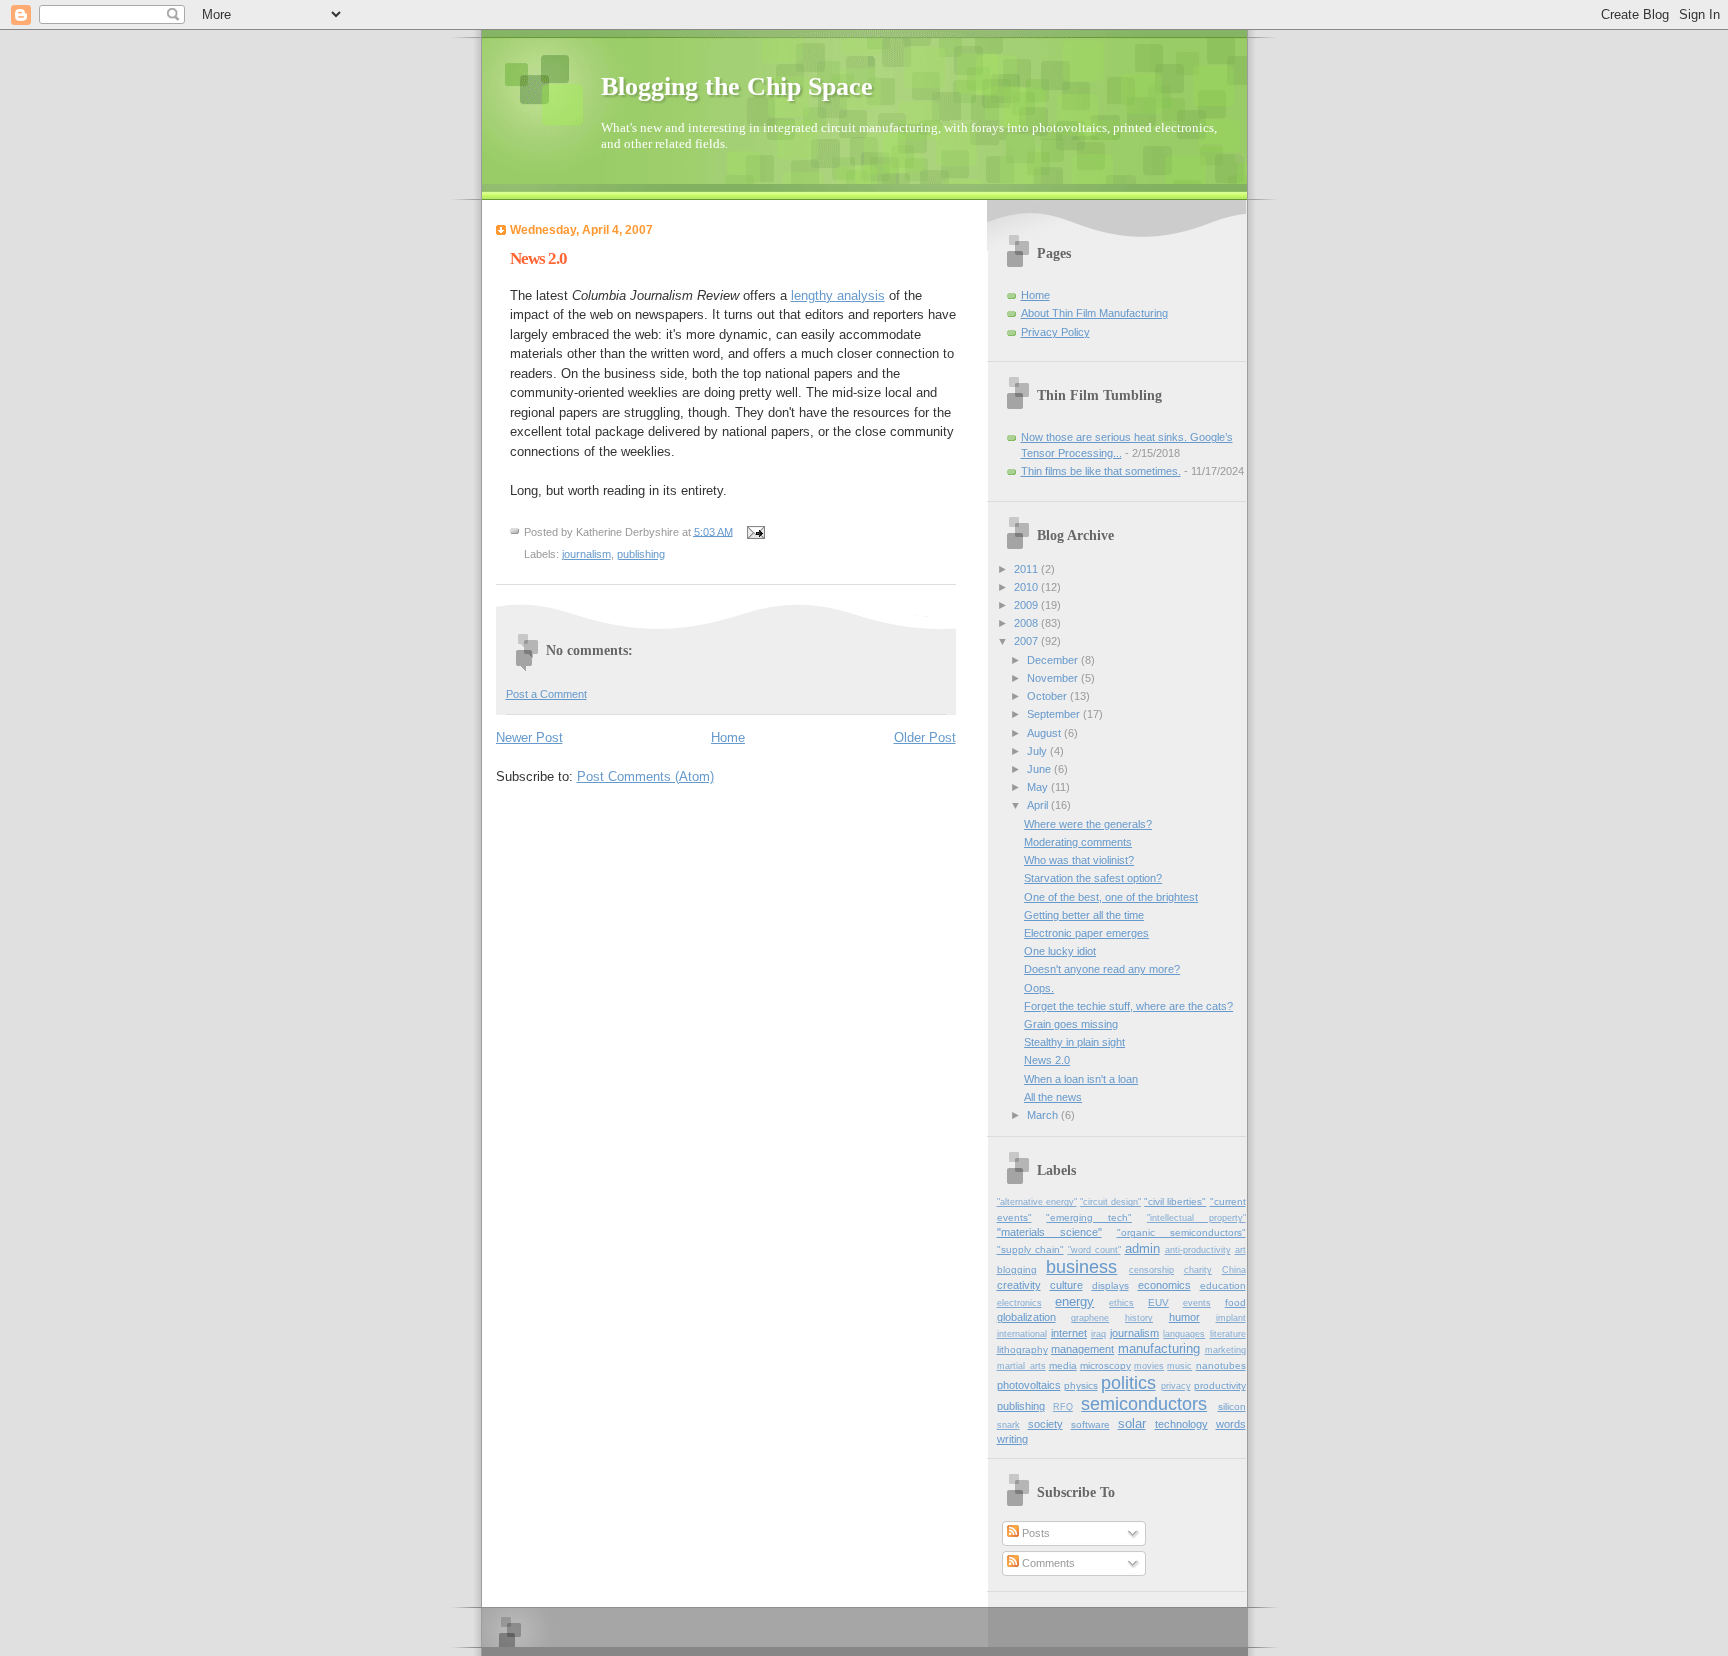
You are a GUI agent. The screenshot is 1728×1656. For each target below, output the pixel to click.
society (1045, 1424)
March (1044, 1115)
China (1234, 1270)
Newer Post (529, 737)
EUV (1158, 1302)
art (1240, 1250)
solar (1132, 1423)
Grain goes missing (1071, 1024)
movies (1149, 1366)
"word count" (1094, 1250)
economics (1164, 1285)
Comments (1047, 1563)
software (1090, 1424)
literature (1228, 1334)
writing (1012, 1439)
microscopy (1105, 1365)
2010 (1027, 587)
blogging (1017, 1269)
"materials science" (1049, 1232)
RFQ (1063, 1407)
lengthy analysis (838, 295)
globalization (1026, 1317)
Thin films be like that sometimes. (1101, 471)
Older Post (925, 737)
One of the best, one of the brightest (1111, 897)
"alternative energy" (1037, 1202)
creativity (1019, 1285)
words (1231, 1424)
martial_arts (1021, 1366)
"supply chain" (1030, 1249)
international (1022, 1334)
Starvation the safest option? (1093, 878)
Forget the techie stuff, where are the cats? (1128, 1006)
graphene (1090, 1318)
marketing (1225, 1350)
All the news (1053, 1097)
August (1045, 733)
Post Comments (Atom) (645, 776)
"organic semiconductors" (1181, 1232)
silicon (1232, 1406)
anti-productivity (1198, 1250)
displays (1110, 1285)
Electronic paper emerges (1086, 933)
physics (1081, 1385)
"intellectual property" (1196, 1218)
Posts (1034, 1533)
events (1197, 1303)
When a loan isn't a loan (1081, 1079)
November (1054, 678)
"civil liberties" (1175, 1201)
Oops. (1039, 988)
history (1139, 1318)
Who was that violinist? (1079, 860)
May (1039, 787)
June (1040, 769)
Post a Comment (546, 694)
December (1054, 660)
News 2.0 (1047, 1060)
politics (1128, 1383)
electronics (1019, 1303)
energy (1074, 1301)
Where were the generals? (1088, 824)
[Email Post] (755, 531)
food (1235, 1302)
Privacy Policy (1055, 332)
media (1063, 1365)
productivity (1220, 1385)
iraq (1098, 1334)
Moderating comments (1078, 842)
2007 (1027, 641)
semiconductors (1144, 1404)
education (1223, 1285)
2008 (1027, 623)
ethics (1121, 1303)
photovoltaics (1029, 1385)
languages (1184, 1334)
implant (1231, 1318)
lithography (1022, 1349)
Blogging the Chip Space (737, 86)
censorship (1151, 1270)
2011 (1027, 569)
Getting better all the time (1084, 915)
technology (1181, 1424)
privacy (1176, 1386)
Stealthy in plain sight (1074, 1042)
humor (1184, 1317)
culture (1066, 1285)
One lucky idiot (1060, 951)
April (1039, 805)
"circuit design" (1110, 1202)
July (1038, 751)
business (1081, 1267)
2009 (1027, 605)
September (1055, 714)
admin (1142, 1248)
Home (728, 737)
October (1048, 696)
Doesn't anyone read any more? (1102, 969)
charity (1198, 1270)
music (1179, 1366)
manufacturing (1159, 1348)
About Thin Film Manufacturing (1094, 313)
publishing (641, 554)
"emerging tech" (1089, 1217)
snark (1008, 1425)
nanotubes (1221, 1365)
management (1082, 1349)
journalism (586, 554)
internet (1069, 1333)
